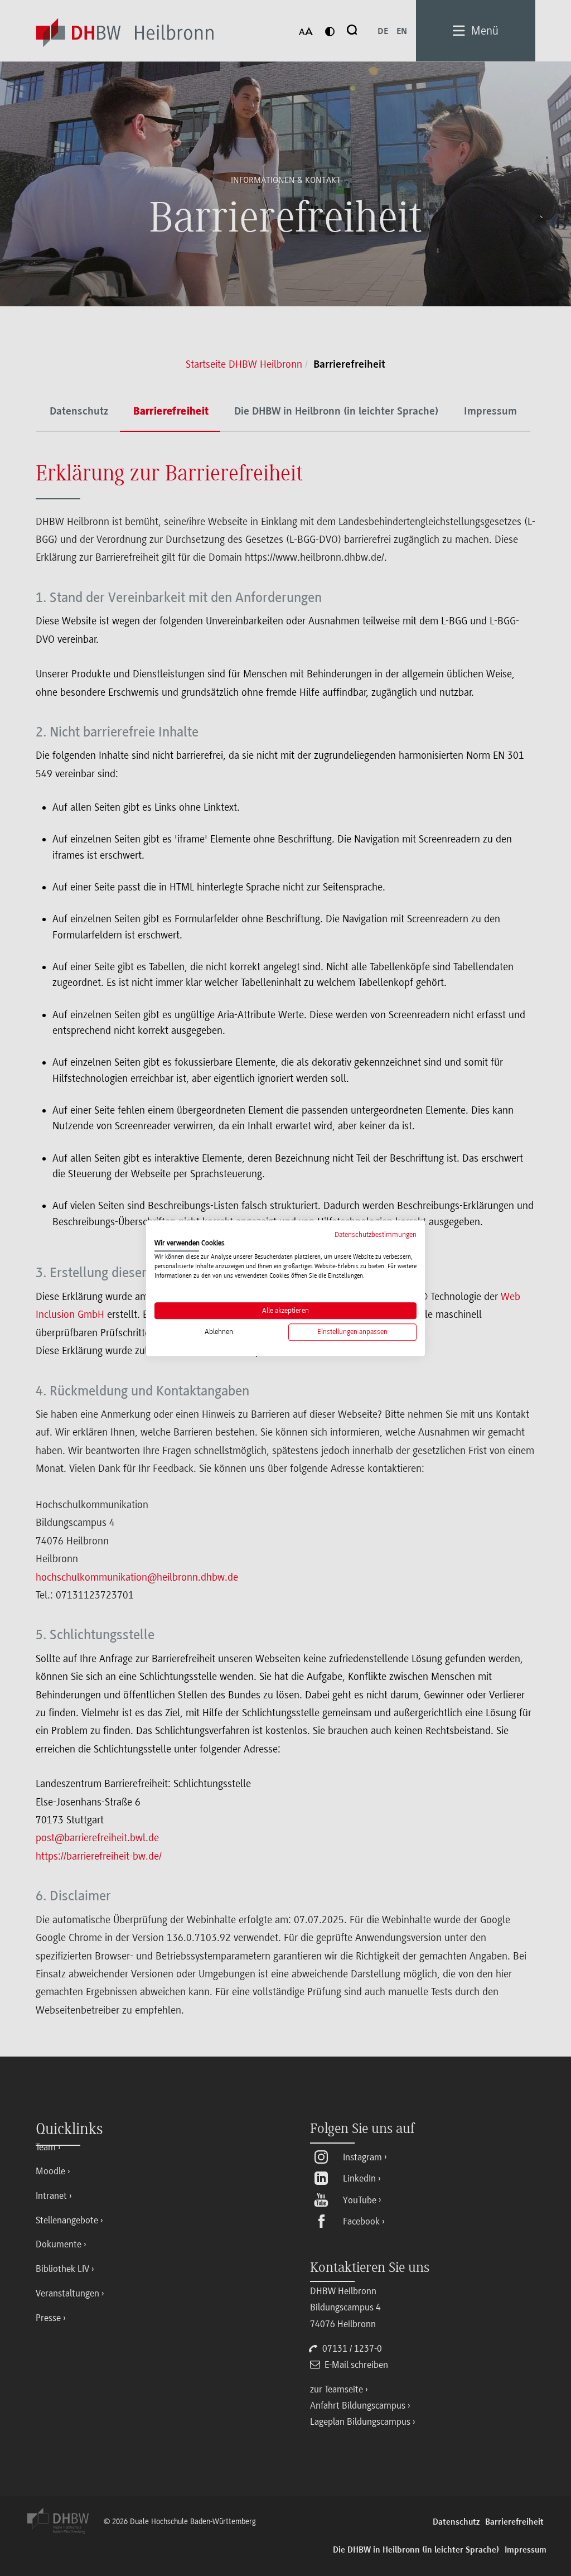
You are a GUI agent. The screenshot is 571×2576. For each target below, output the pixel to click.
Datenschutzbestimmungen (376, 1234)
